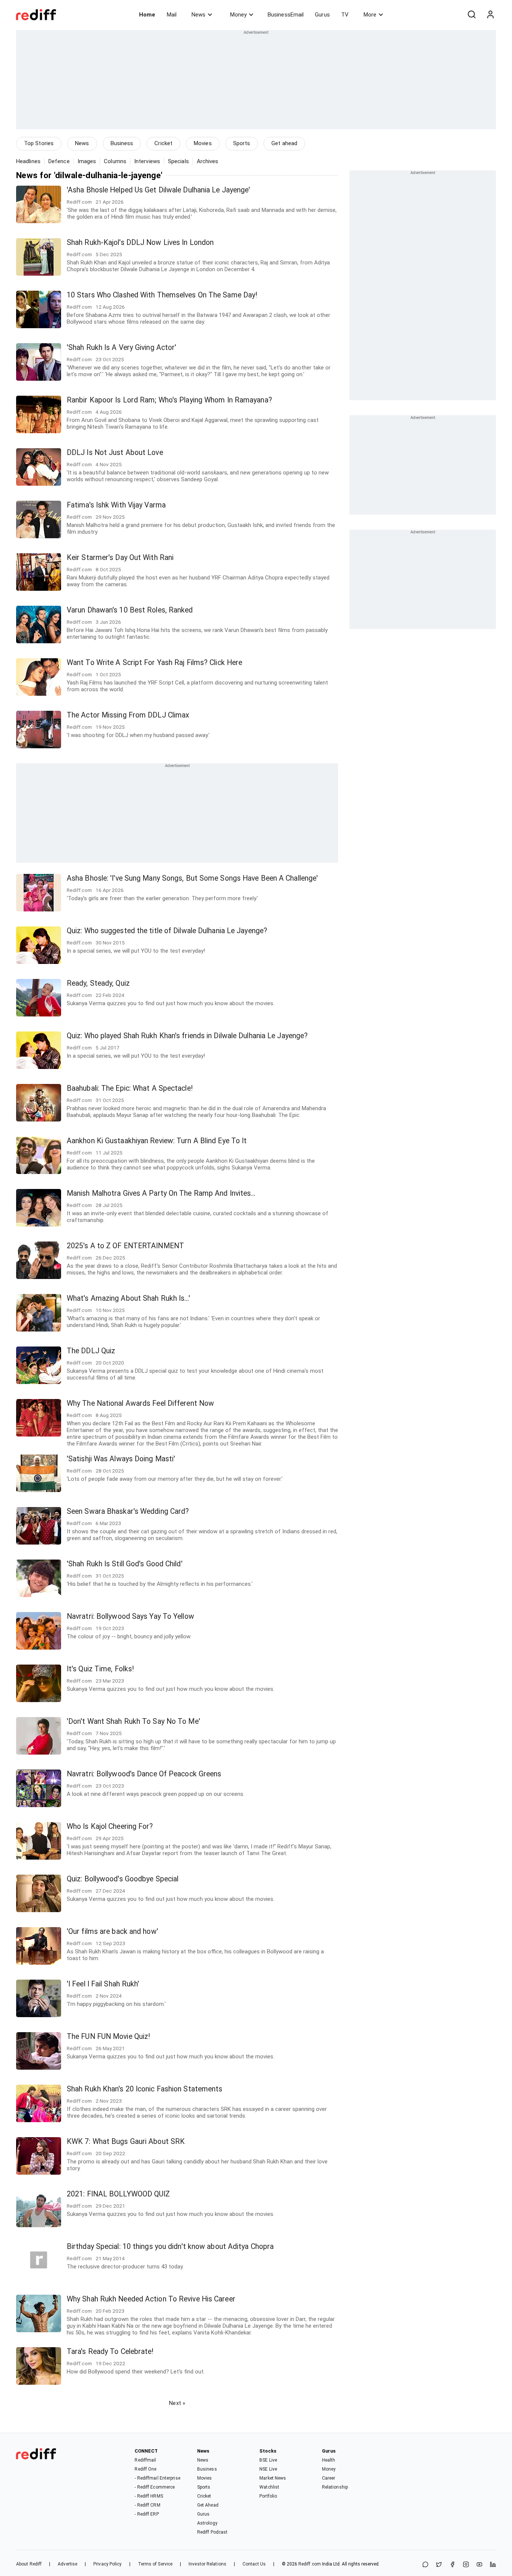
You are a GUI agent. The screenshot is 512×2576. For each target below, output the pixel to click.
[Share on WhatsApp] (425, 2565)
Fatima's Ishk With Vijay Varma (116, 505)
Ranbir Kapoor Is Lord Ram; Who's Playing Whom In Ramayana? (169, 400)
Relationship (335, 2487)
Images (87, 161)
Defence (59, 161)
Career (329, 2478)
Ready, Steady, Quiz (98, 983)
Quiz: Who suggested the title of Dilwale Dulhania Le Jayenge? (167, 931)
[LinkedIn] (493, 2565)
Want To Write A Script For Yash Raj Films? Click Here (154, 663)
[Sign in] (490, 15)
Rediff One (145, 2469)
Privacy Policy (107, 2564)
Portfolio (268, 2496)
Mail (172, 15)
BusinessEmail (286, 15)
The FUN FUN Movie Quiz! (108, 2036)
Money (238, 15)
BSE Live (268, 2460)
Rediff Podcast (212, 2532)
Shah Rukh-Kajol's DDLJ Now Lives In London (140, 242)
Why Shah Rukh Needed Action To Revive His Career (151, 2299)
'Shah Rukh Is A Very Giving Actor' (121, 348)
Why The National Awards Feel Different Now (140, 1403)
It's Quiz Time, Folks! (100, 1669)
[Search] (472, 15)
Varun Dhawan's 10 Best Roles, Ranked (130, 610)
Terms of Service (155, 2564)
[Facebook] (452, 2565)
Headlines (28, 161)
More (370, 15)
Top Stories (39, 143)
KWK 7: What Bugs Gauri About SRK (126, 2141)
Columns (115, 161)
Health (329, 2460)
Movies (203, 143)
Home (147, 15)
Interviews (147, 161)
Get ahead (284, 143)
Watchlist (269, 2487)
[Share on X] (439, 2565)
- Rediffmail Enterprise (157, 2478)
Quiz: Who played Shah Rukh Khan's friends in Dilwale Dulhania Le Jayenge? (187, 1036)
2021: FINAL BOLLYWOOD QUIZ (118, 2194)
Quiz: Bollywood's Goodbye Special (123, 1879)
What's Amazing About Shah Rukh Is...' (128, 1298)
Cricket (163, 143)
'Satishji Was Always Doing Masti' (121, 1459)
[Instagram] (466, 2565)
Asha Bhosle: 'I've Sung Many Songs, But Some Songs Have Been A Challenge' (192, 878)
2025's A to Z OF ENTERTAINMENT (125, 1246)
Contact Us (254, 2564)
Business (122, 143)
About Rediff (29, 2564)
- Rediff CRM (147, 2505)
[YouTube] (479, 2565)
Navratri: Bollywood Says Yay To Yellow (130, 1616)
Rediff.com (310, 2564)
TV (345, 15)
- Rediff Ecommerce (155, 2487)
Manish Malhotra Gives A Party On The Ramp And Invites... (161, 1193)
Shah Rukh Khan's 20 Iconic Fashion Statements (145, 2089)
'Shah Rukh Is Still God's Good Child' (125, 1564)
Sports (242, 143)
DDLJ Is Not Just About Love (115, 453)
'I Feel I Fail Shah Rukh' (103, 1984)
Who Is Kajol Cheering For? (110, 1826)
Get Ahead (208, 2505)
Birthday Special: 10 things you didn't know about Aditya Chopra (170, 2246)
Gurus (322, 15)
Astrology (207, 2523)
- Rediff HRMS (149, 2496)
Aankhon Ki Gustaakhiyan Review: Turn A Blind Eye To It (157, 1141)
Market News (273, 2478)
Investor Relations (207, 2564)
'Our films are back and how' (112, 1931)
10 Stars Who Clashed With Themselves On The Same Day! (162, 295)
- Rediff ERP (147, 2514)
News (198, 15)
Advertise (67, 2564)
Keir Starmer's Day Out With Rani (120, 558)
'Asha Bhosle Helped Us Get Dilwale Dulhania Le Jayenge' (159, 190)
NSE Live (268, 2469)
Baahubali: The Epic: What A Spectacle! (130, 1088)
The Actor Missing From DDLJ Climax (128, 715)
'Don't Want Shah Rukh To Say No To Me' (133, 1721)
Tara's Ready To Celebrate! (110, 2352)
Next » (177, 2403)
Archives (208, 161)
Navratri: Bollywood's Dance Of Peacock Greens (144, 1774)
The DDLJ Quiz (91, 1351)
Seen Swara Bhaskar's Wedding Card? (128, 1511)
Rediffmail (145, 2460)
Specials (178, 161)
